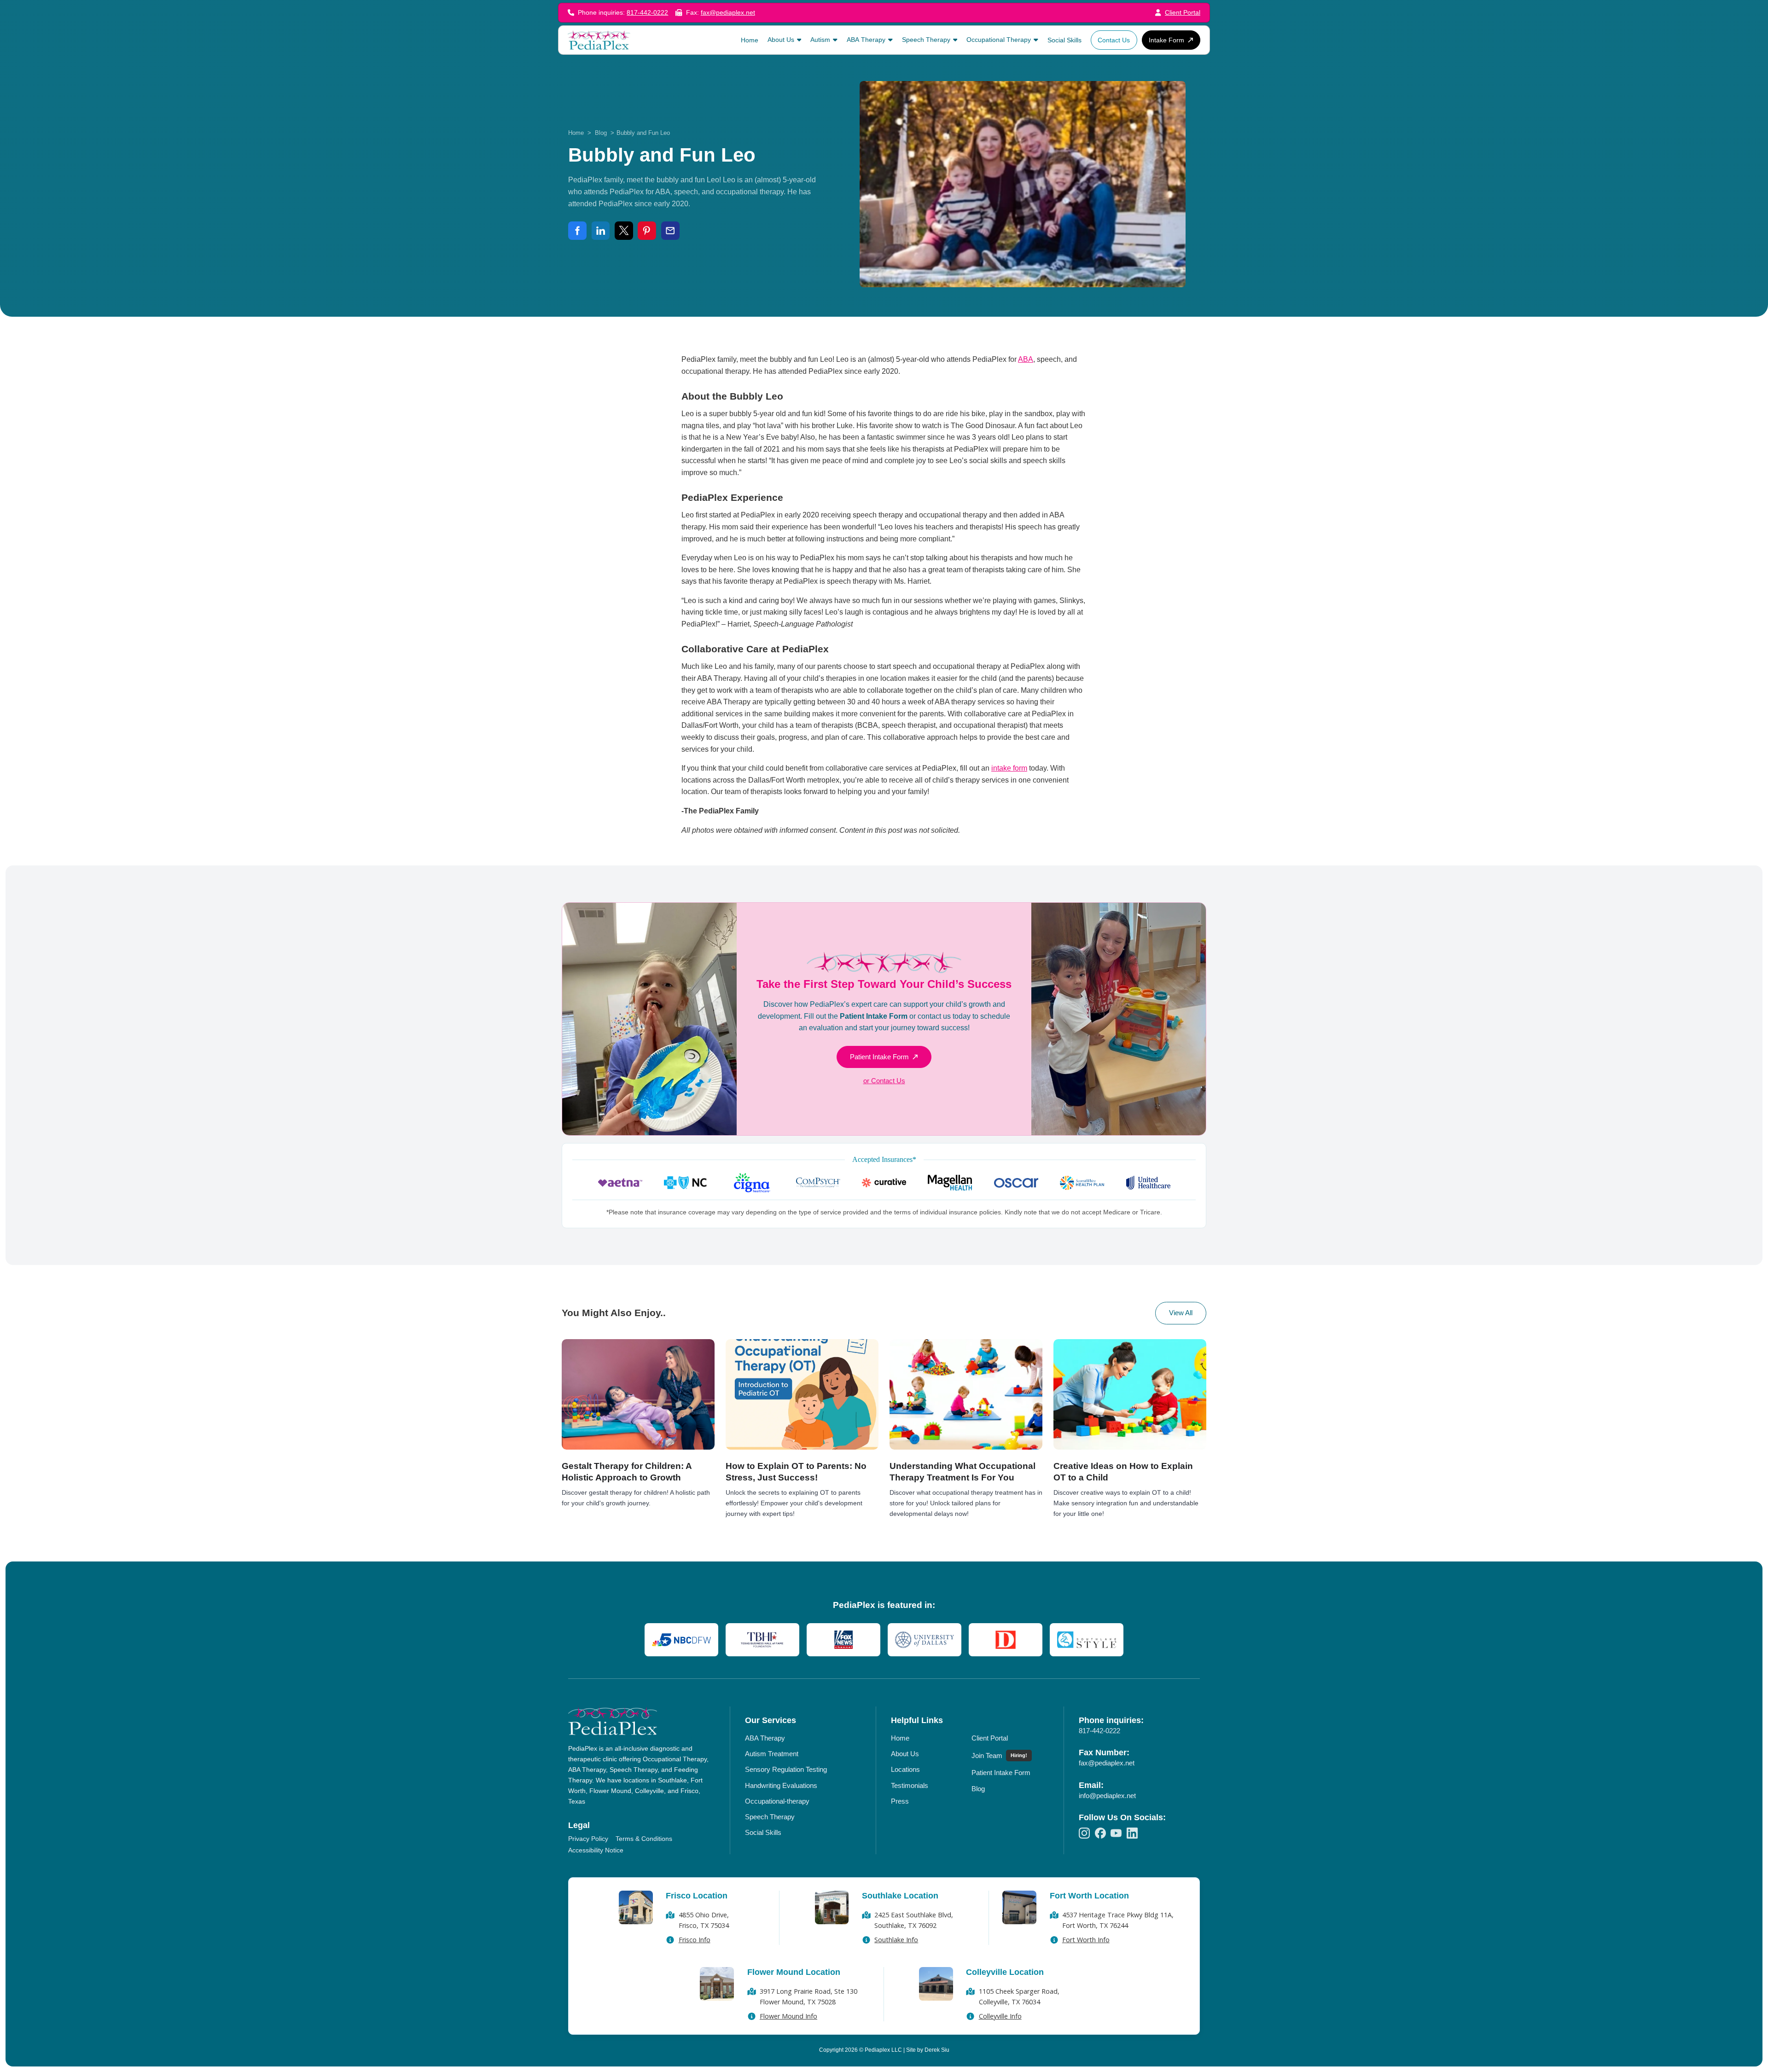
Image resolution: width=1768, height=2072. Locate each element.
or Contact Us (884, 1081)
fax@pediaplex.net (728, 13)
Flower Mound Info (788, 2016)
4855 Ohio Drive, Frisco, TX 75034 (704, 1920)
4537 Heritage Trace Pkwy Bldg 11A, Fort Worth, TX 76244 (1118, 1920)
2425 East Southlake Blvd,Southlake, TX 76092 (914, 1920)
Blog (601, 133)
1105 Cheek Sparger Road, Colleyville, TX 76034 (1019, 1997)
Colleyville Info (1000, 2016)
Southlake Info (896, 1940)
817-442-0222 (647, 13)
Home (576, 133)
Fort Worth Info (1086, 1940)
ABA (1026, 359)
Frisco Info (695, 1940)
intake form (1009, 768)
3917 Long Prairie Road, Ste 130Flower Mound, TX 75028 (808, 1997)
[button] (785, 40)
